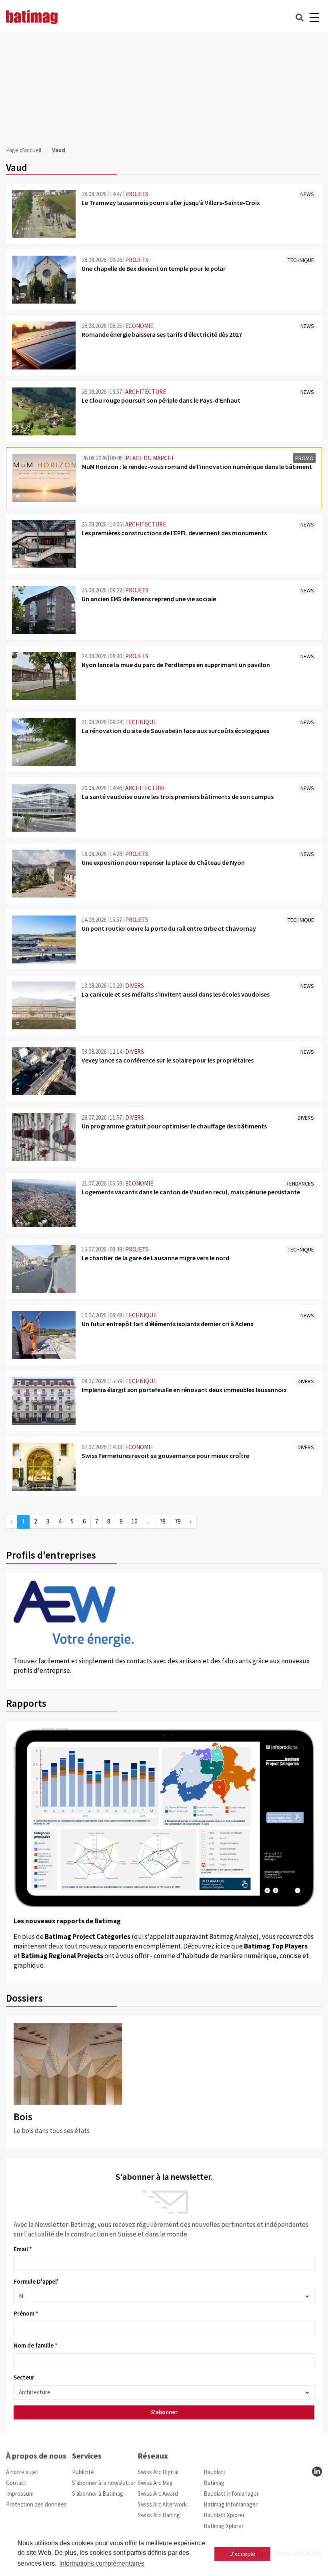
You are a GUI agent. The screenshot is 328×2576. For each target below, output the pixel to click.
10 (134, 1521)
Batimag (214, 2483)
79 (178, 1521)
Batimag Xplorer (224, 2526)
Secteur (24, 2377)
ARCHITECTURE (146, 392)
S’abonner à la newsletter (104, 2483)
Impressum (20, 2494)
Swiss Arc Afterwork (162, 2504)
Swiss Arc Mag (155, 2483)
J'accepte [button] (243, 2554)
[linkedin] (317, 2472)
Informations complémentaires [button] (102, 2563)
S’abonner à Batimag (98, 2494)
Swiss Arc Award (158, 2494)
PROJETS (137, 194)
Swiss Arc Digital (158, 2472)
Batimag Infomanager (231, 2504)
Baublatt (215, 2472)
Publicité (83, 2472)
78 (162, 1521)
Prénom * (26, 2313)
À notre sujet (22, 2472)
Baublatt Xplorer (224, 2515)
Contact (16, 2483)
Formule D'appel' (36, 2281)
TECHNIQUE (141, 722)
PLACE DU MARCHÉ (150, 458)
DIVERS (135, 986)
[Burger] (314, 17)
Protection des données (36, 2504)
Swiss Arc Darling (159, 2515)
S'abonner (164, 2412)
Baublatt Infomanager (231, 2494)
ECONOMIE (139, 326)
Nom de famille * (36, 2345)
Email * (23, 2249)
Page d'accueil (24, 150)
